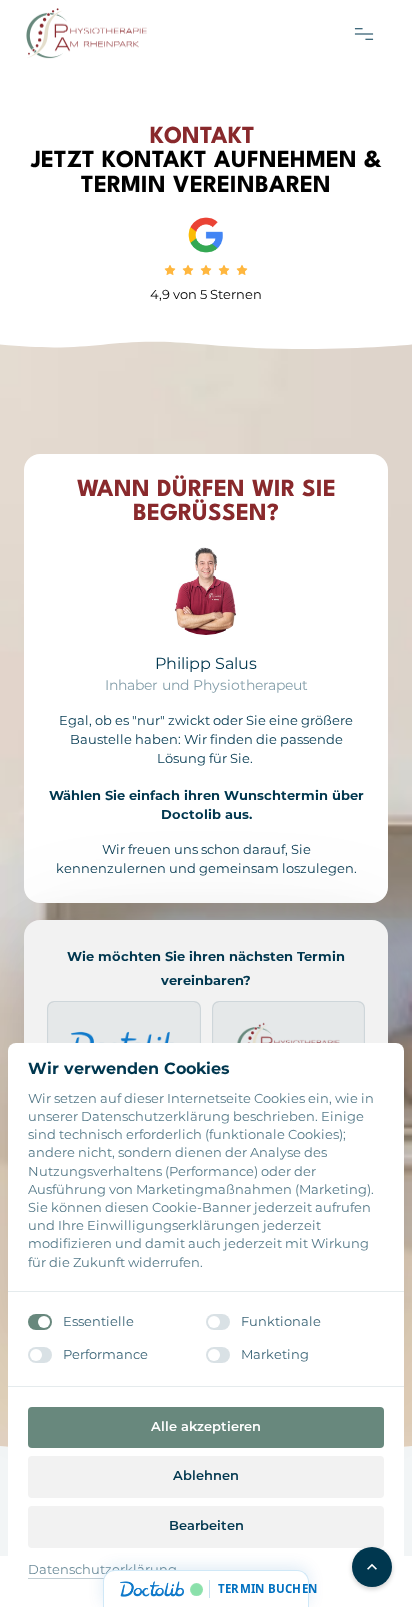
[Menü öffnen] (371, 33)
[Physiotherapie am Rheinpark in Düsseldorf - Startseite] (86, 33)
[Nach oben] (372, 1567)
